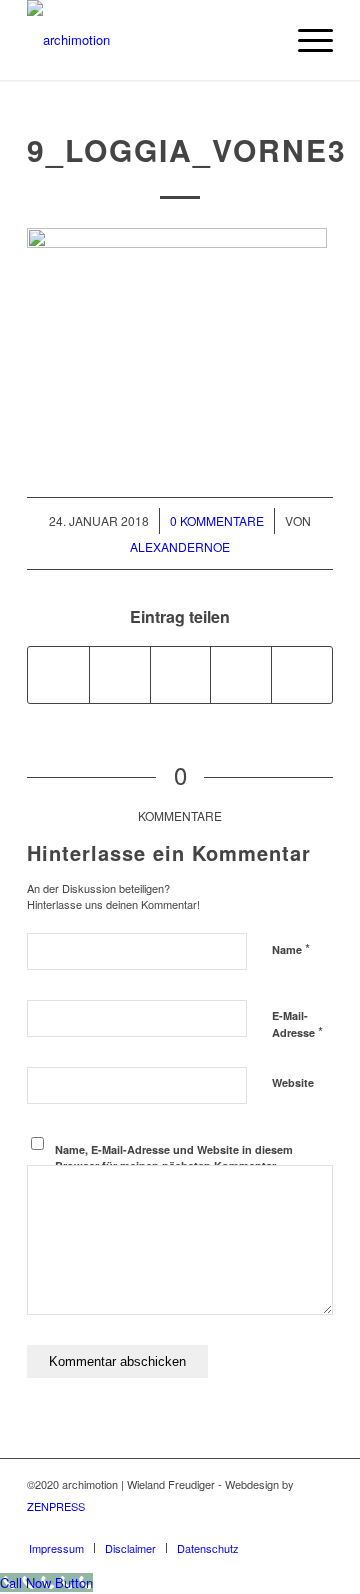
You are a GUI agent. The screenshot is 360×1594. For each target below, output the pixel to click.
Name (291, 948)
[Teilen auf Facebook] (58, 675)
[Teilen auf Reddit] (302, 675)
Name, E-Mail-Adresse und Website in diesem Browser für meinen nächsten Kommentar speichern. (174, 1166)
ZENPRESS (56, 1506)
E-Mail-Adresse (297, 1025)
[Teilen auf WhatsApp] (181, 675)
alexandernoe (180, 546)
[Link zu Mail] (318, 1527)
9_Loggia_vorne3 (187, 149)
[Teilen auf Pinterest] (241, 675)
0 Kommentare (217, 520)
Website (293, 1082)
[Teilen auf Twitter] (120, 675)
